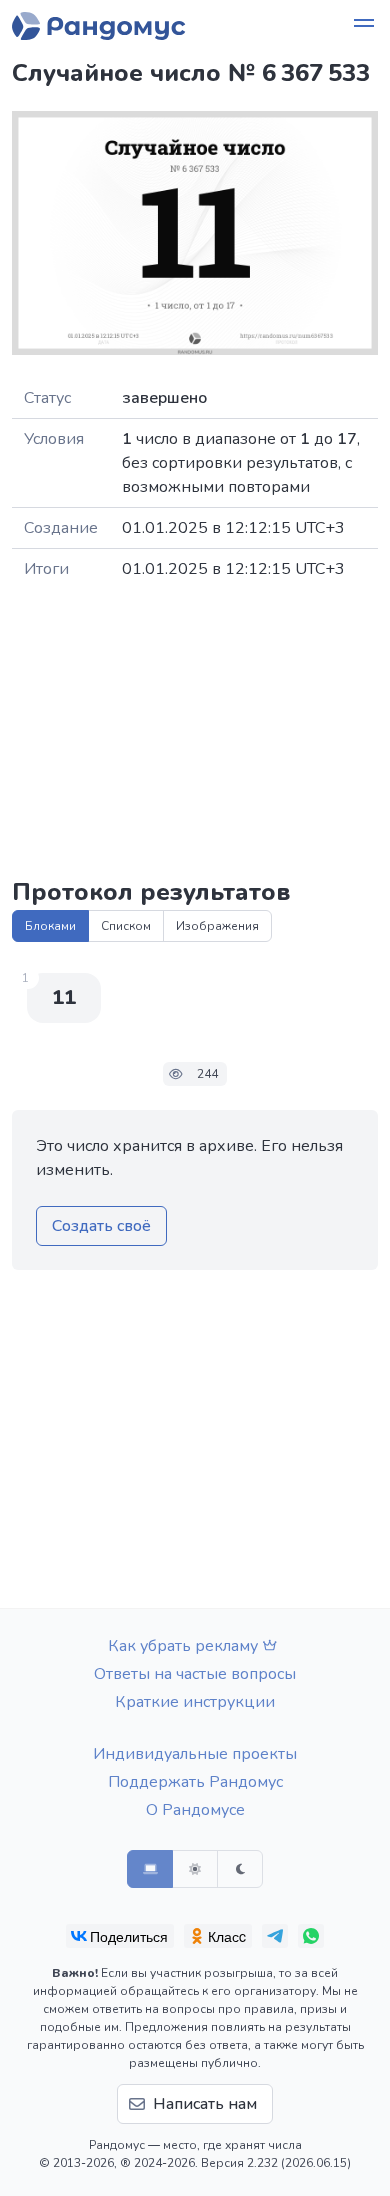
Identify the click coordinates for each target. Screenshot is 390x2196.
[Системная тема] (150, 1869)
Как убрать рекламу (183, 1646)
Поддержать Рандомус (195, 1782)
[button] (364, 26)
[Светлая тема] (195, 1869)
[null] (120, 1936)
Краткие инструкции (195, 1702)
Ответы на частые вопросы (195, 1674)
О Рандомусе (195, 1810)
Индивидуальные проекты (195, 1754)
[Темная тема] (240, 1869)
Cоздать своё (101, 1226)
